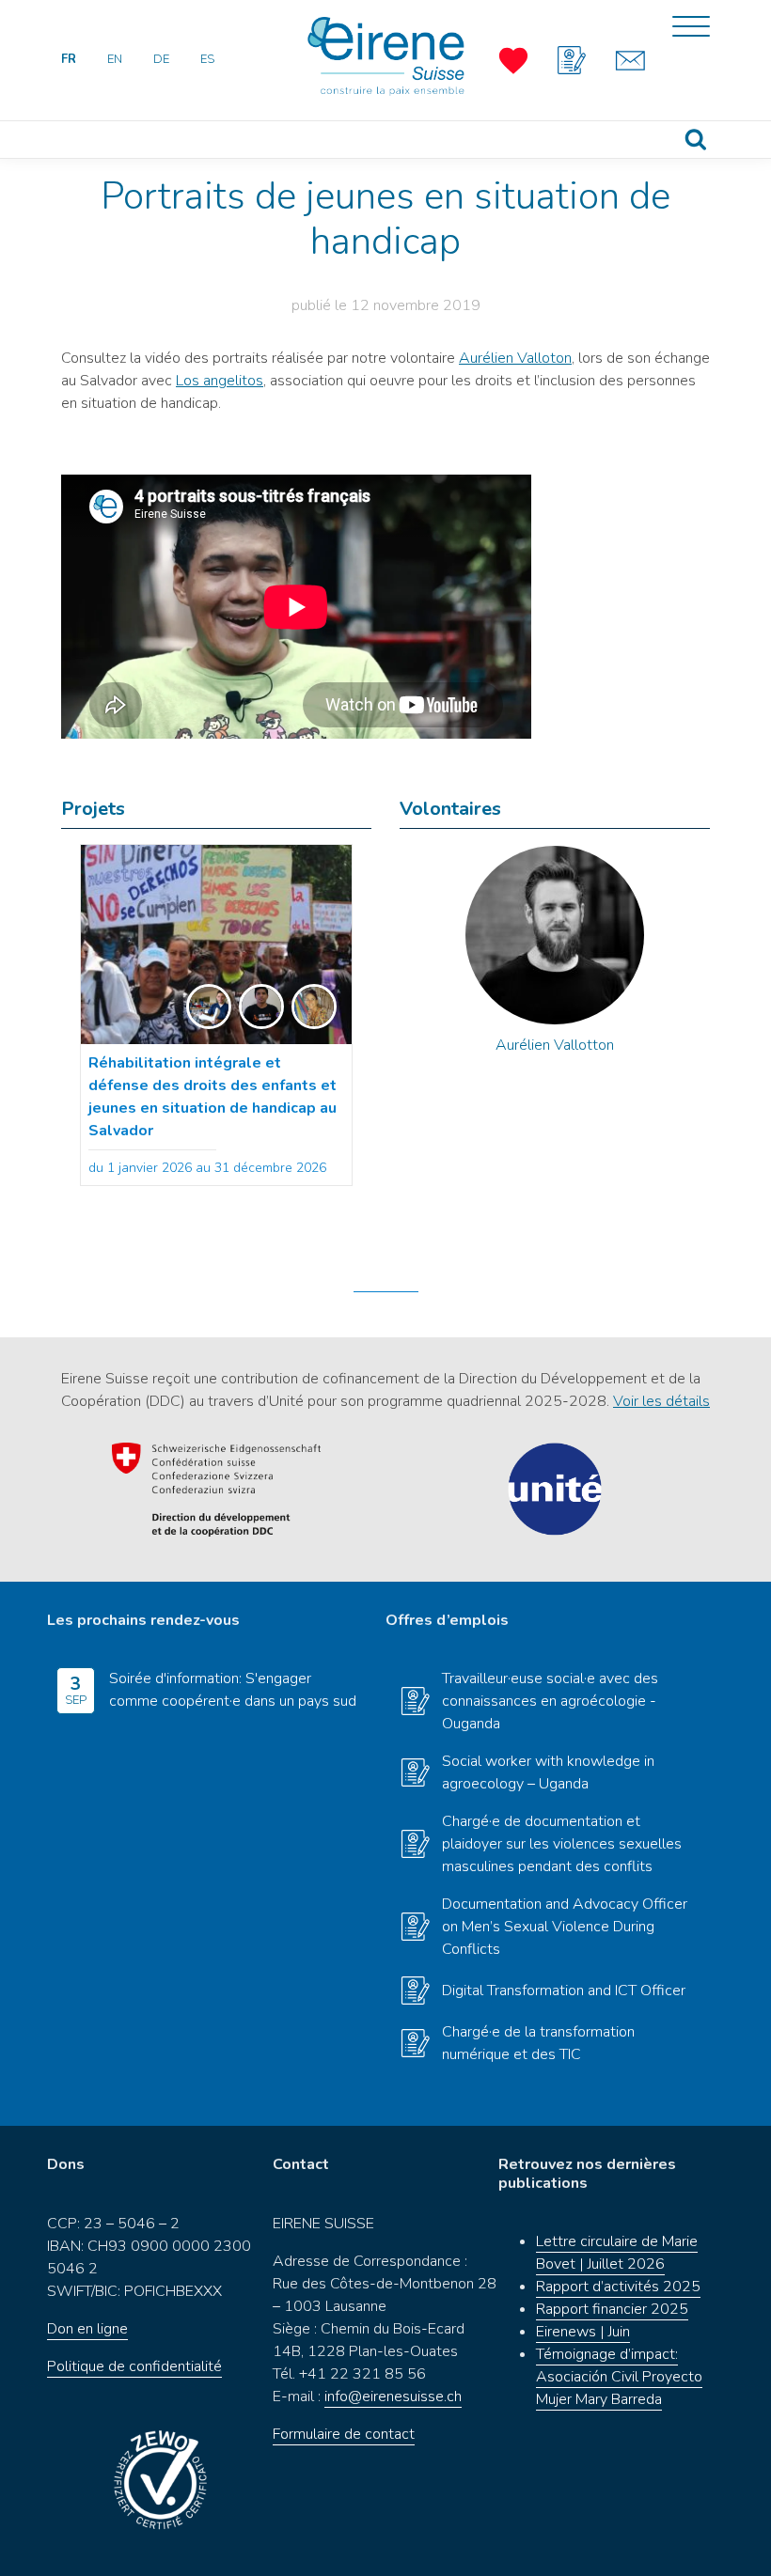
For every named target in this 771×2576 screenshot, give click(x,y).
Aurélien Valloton (515, 358)
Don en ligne (87, 2329)
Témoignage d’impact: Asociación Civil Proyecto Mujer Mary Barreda (619, 2377)
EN (115, 59)
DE (161, 59)
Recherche (696, 140)
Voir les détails (661, 1401)
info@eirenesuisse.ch (393, 2396)
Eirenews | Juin (583, 2332)
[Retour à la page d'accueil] (385, 56)
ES (207, 59)
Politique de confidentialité (134, 2366)
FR (69, 59)
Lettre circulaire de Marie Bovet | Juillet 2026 (617, 2253)
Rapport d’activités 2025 (618, 2287)
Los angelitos (220, 381)
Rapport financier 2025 (612, 2309)
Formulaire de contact (344, 2434)
